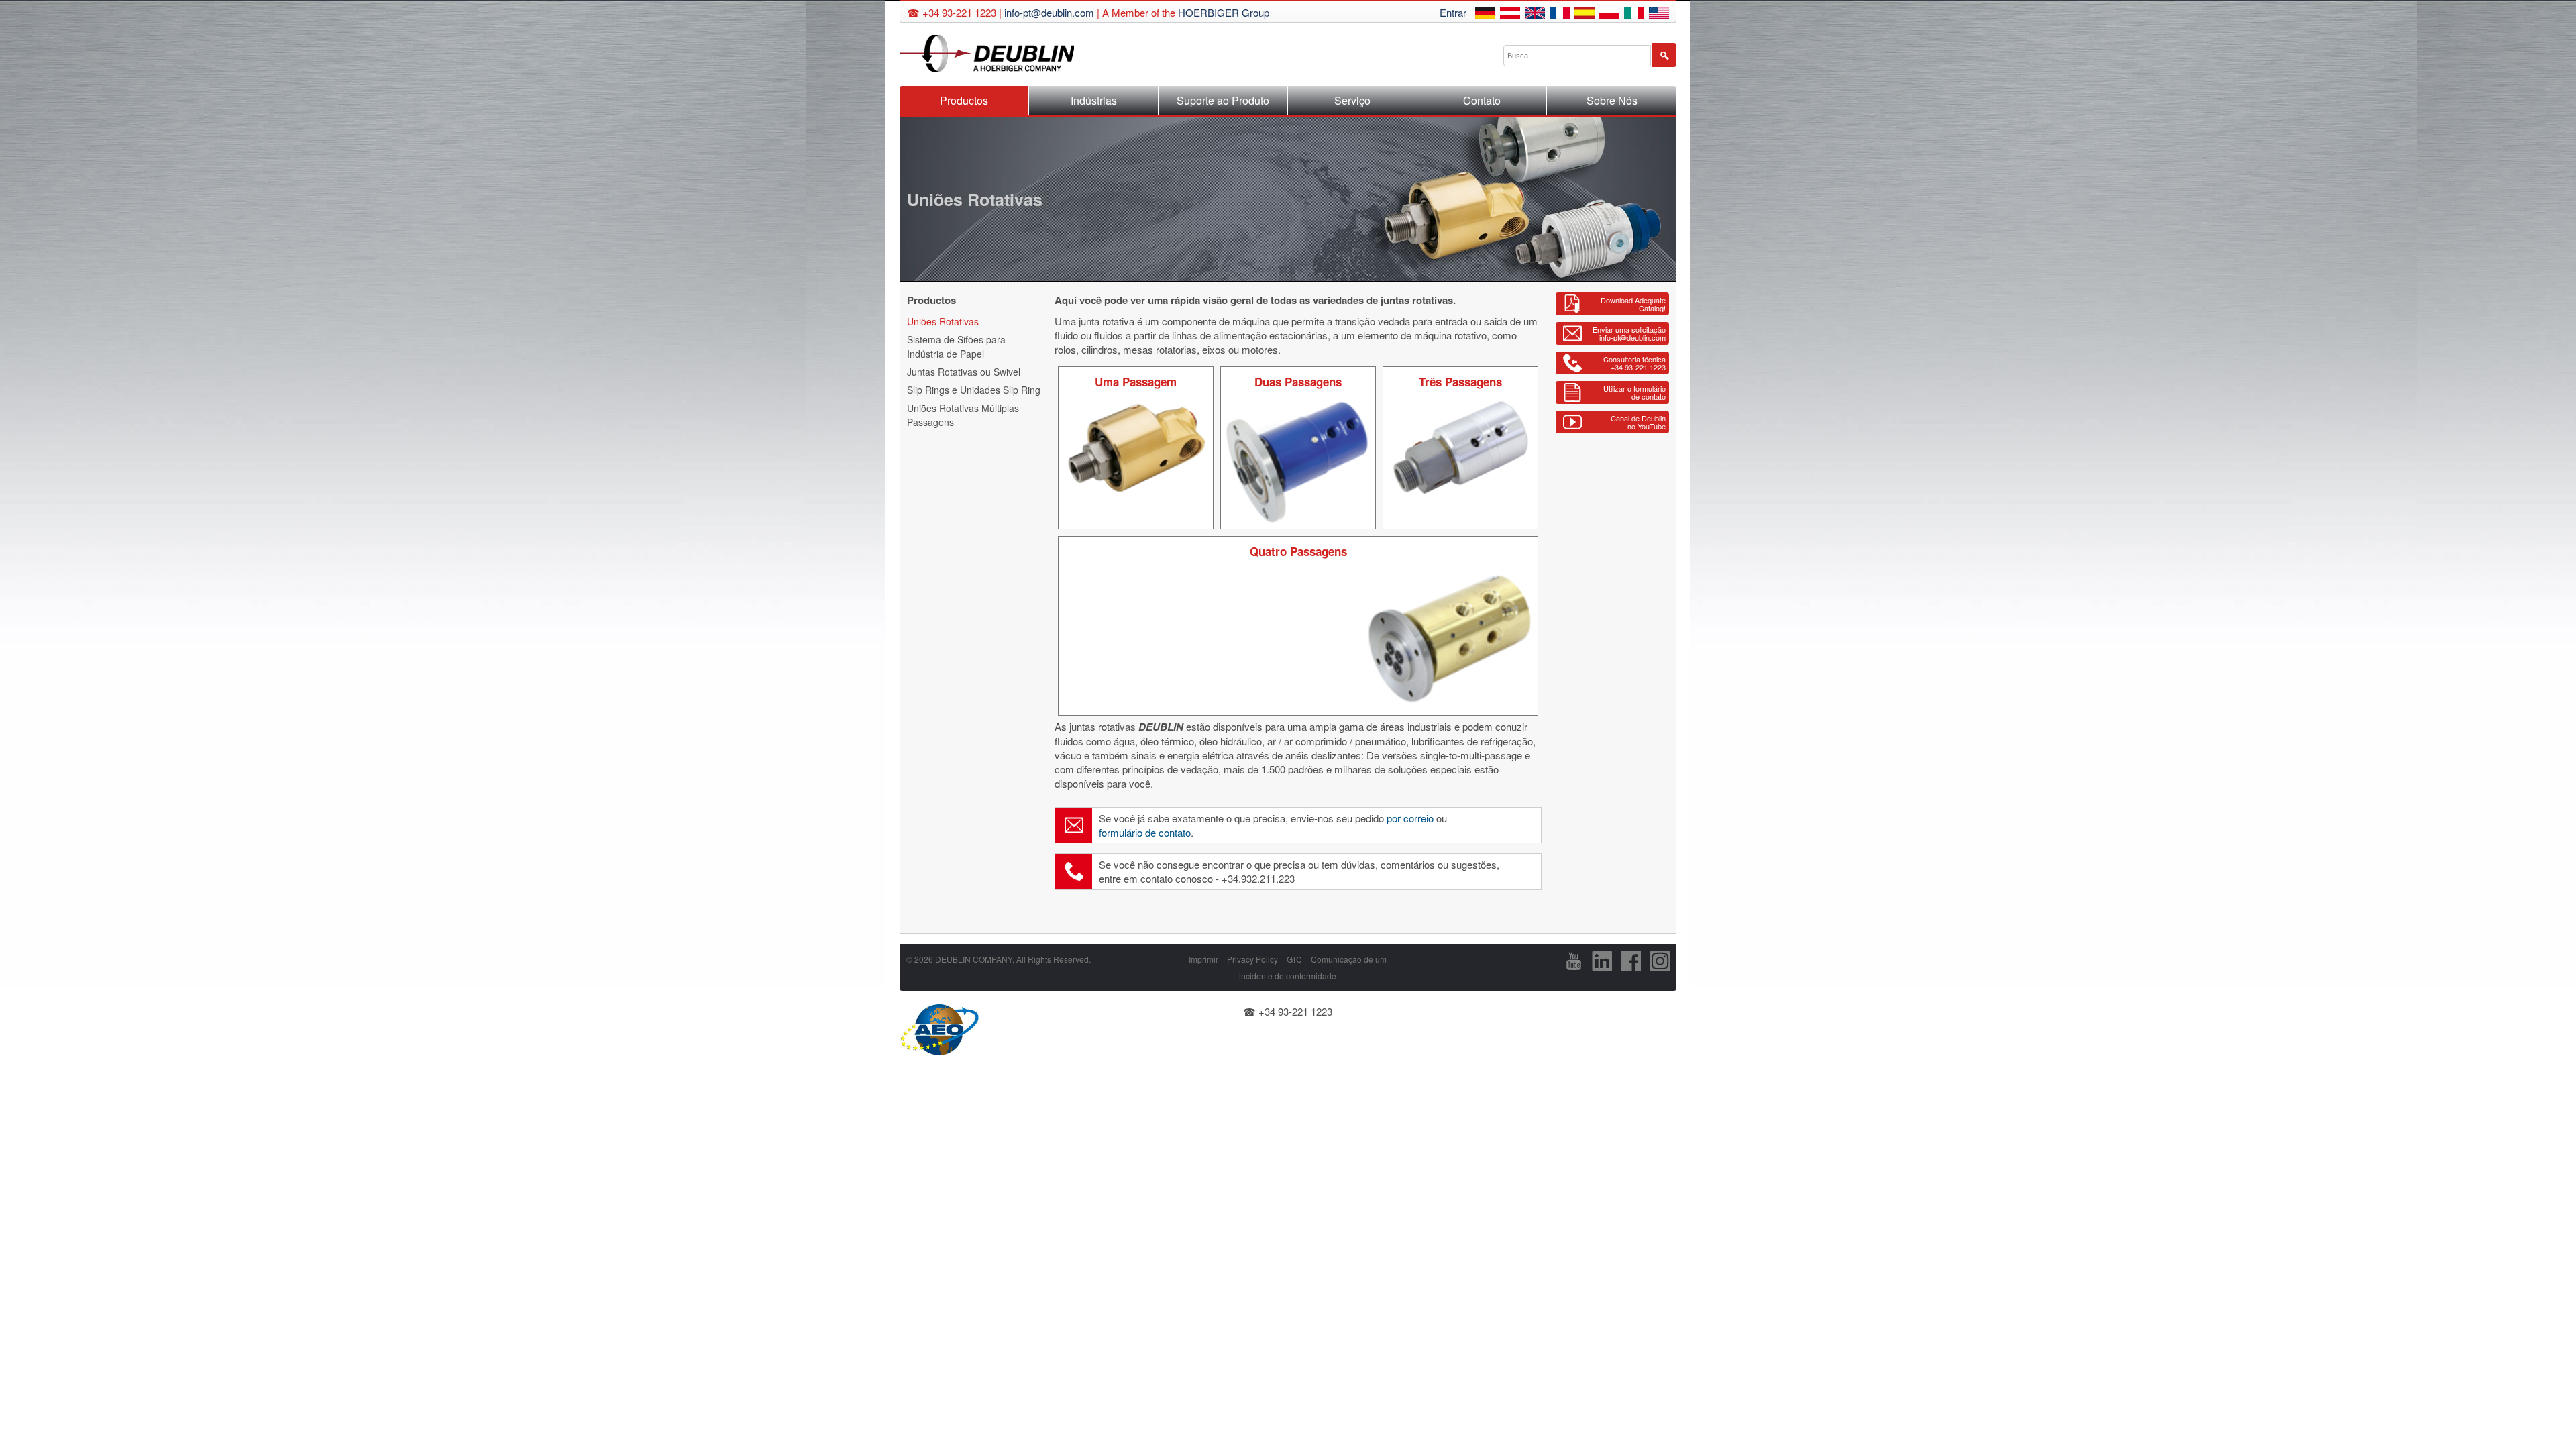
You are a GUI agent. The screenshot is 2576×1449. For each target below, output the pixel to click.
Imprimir (1203, 959)
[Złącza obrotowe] (1609, 14)
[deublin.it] (1634, 14)
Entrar (1453, 12)
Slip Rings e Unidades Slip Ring (974, 390)
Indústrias (1094, 100)
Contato (1482, 100)
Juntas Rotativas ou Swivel (964, 372)
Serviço (1352, 100)
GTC (1294, 959)
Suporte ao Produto (1223, 100)
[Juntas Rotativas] (1585, 14)
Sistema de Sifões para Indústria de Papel (956, 346)
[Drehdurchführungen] (1485, 14)
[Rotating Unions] (1535, 14)
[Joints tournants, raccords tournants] (1560, 14)
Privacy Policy (1252, 959)
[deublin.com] (1659, 14)
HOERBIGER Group (1224, 12)
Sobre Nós (1612, 100)
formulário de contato (1145, 832)
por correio (1410, 818)
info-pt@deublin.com (1049, 12)
